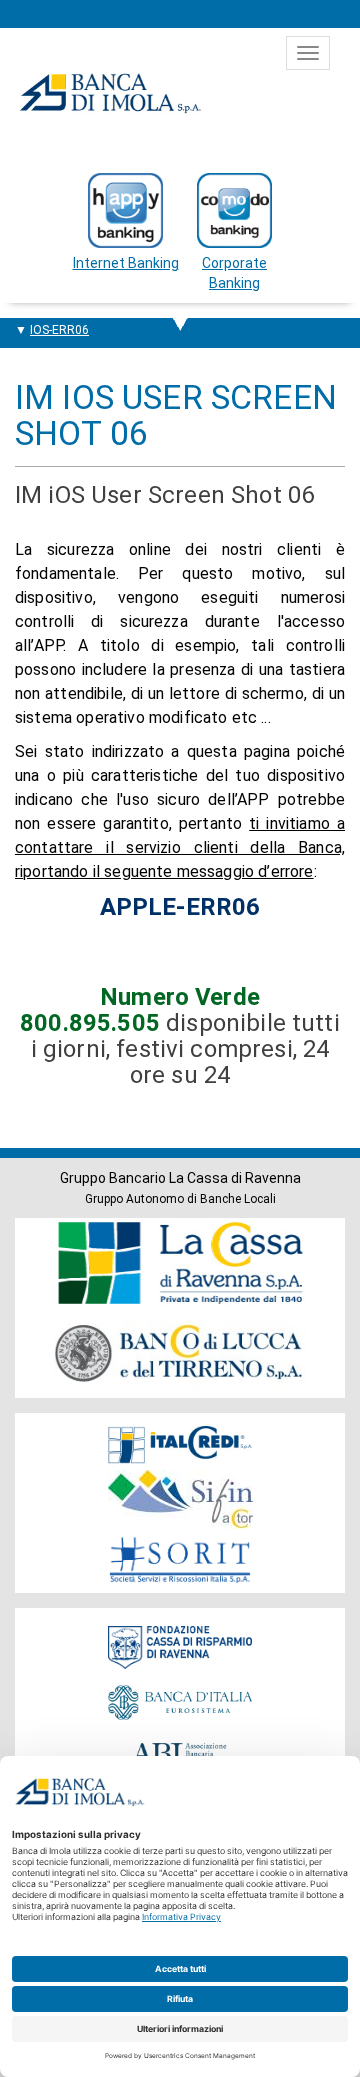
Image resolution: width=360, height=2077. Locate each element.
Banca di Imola (110, 93)
